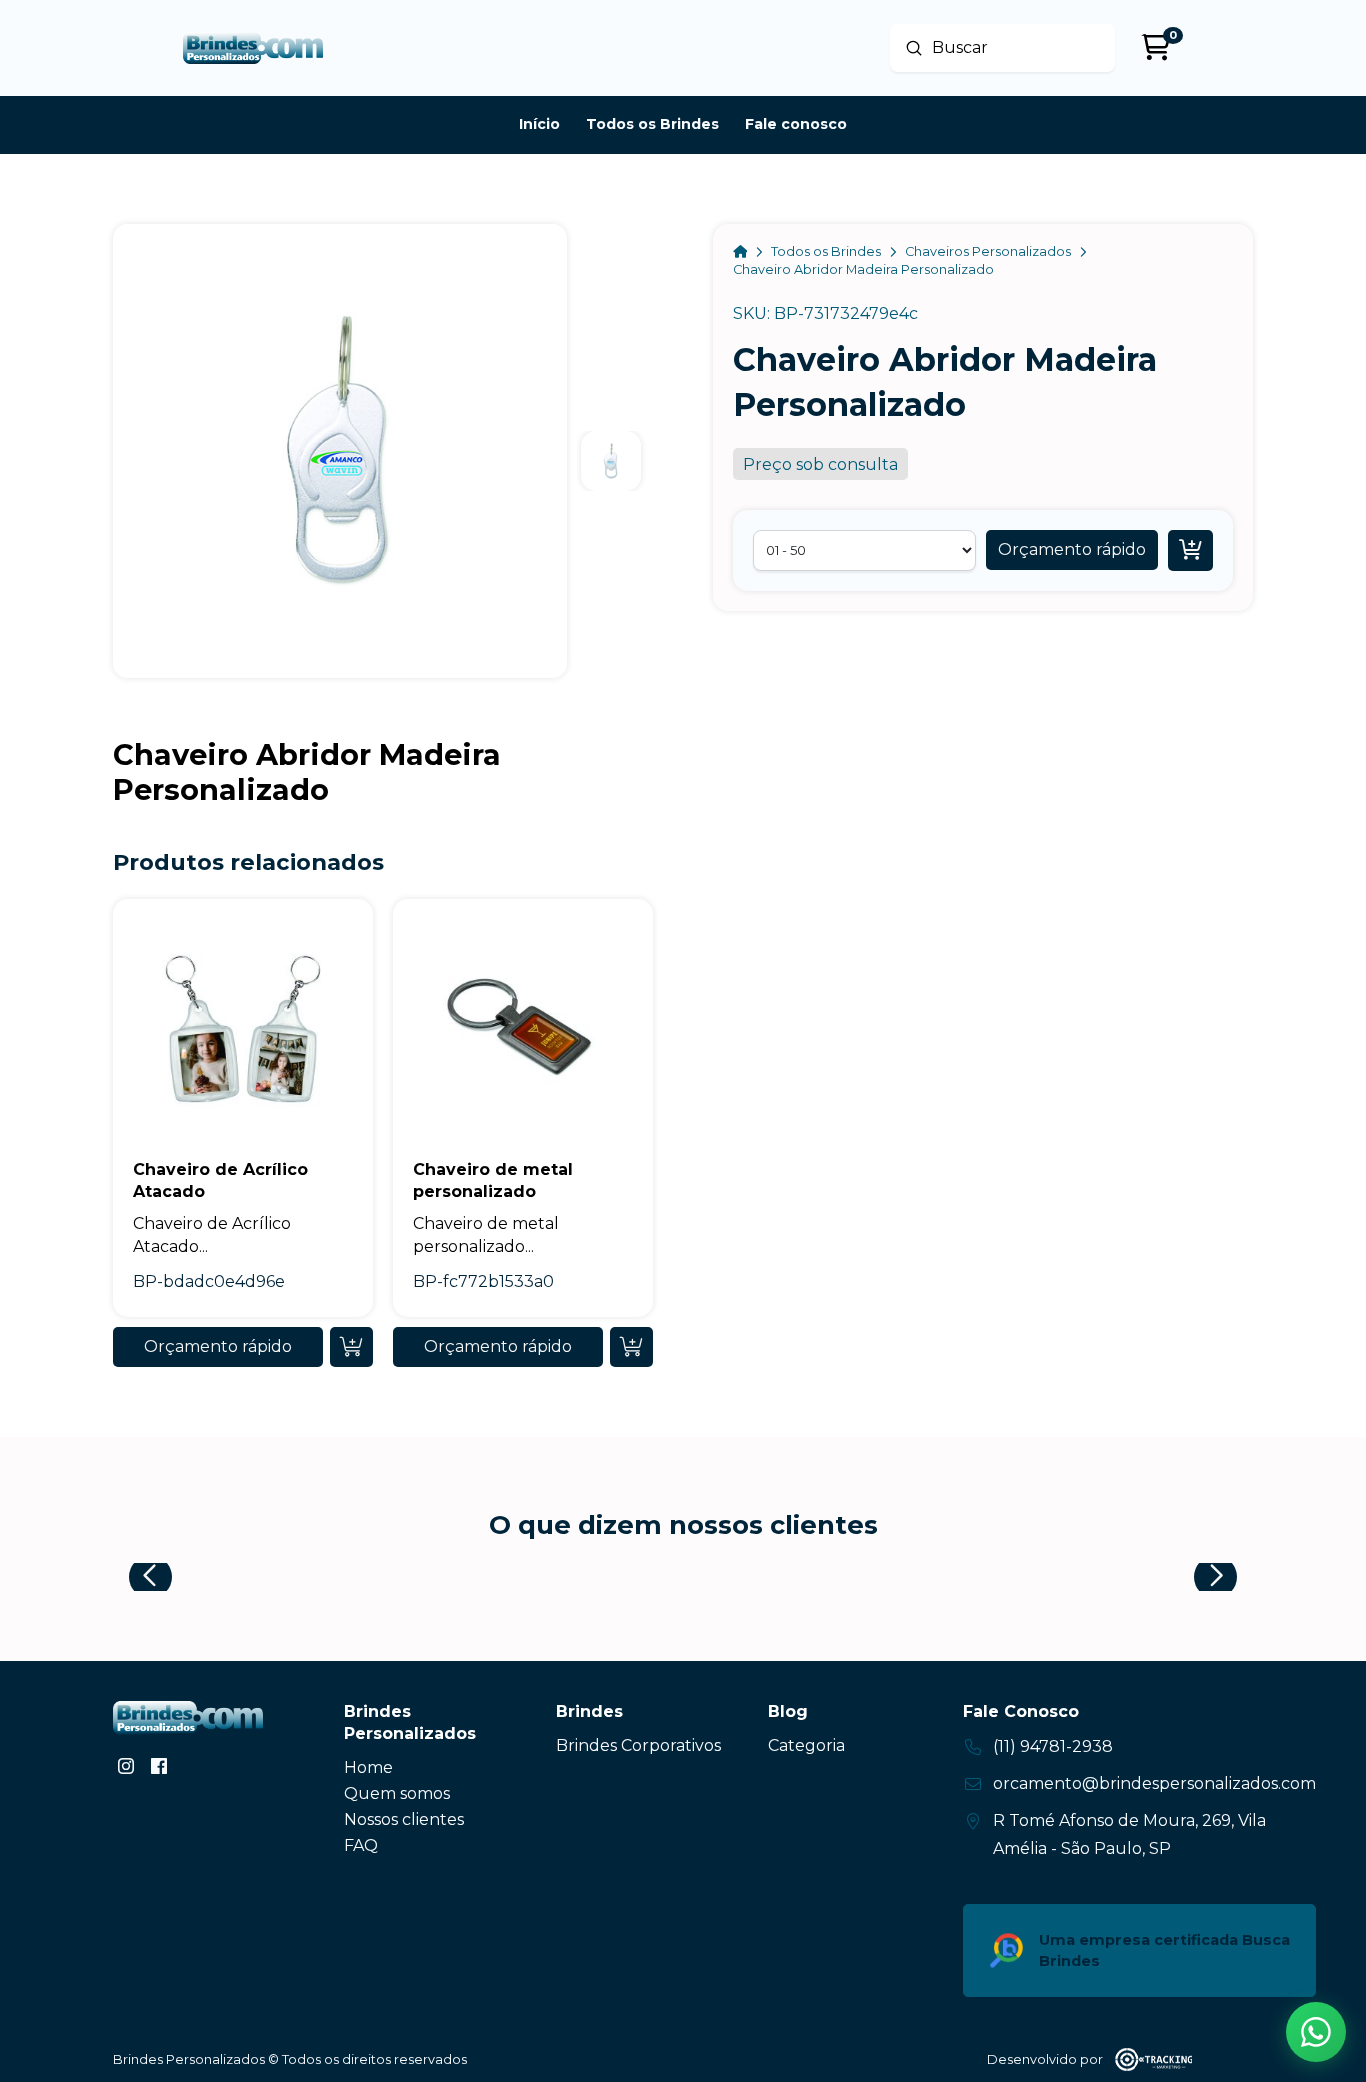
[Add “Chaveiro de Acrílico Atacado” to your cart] (351, 1347)
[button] (1072, 550)
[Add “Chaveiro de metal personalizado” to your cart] (631, 1347)
